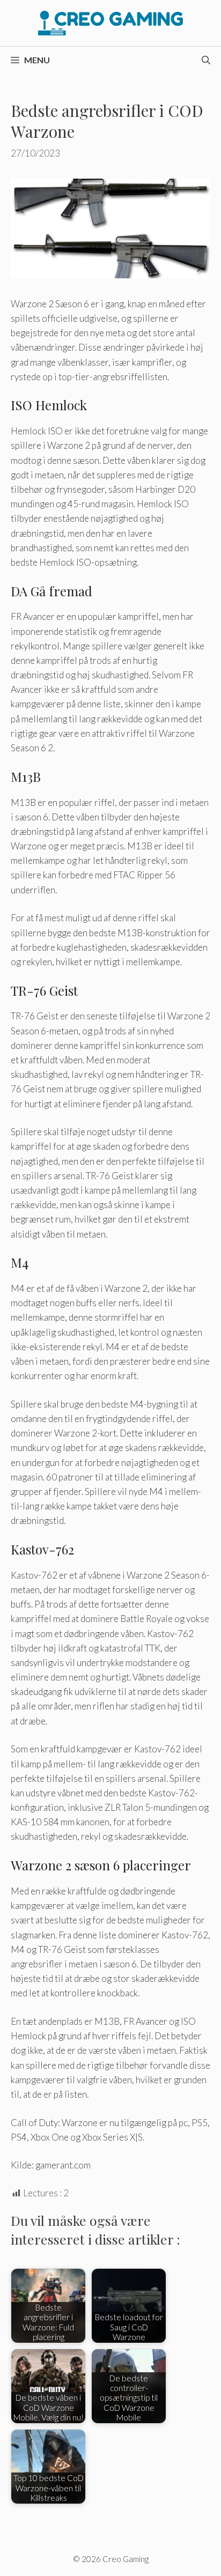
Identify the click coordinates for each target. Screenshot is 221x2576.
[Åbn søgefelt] (206, 60)
